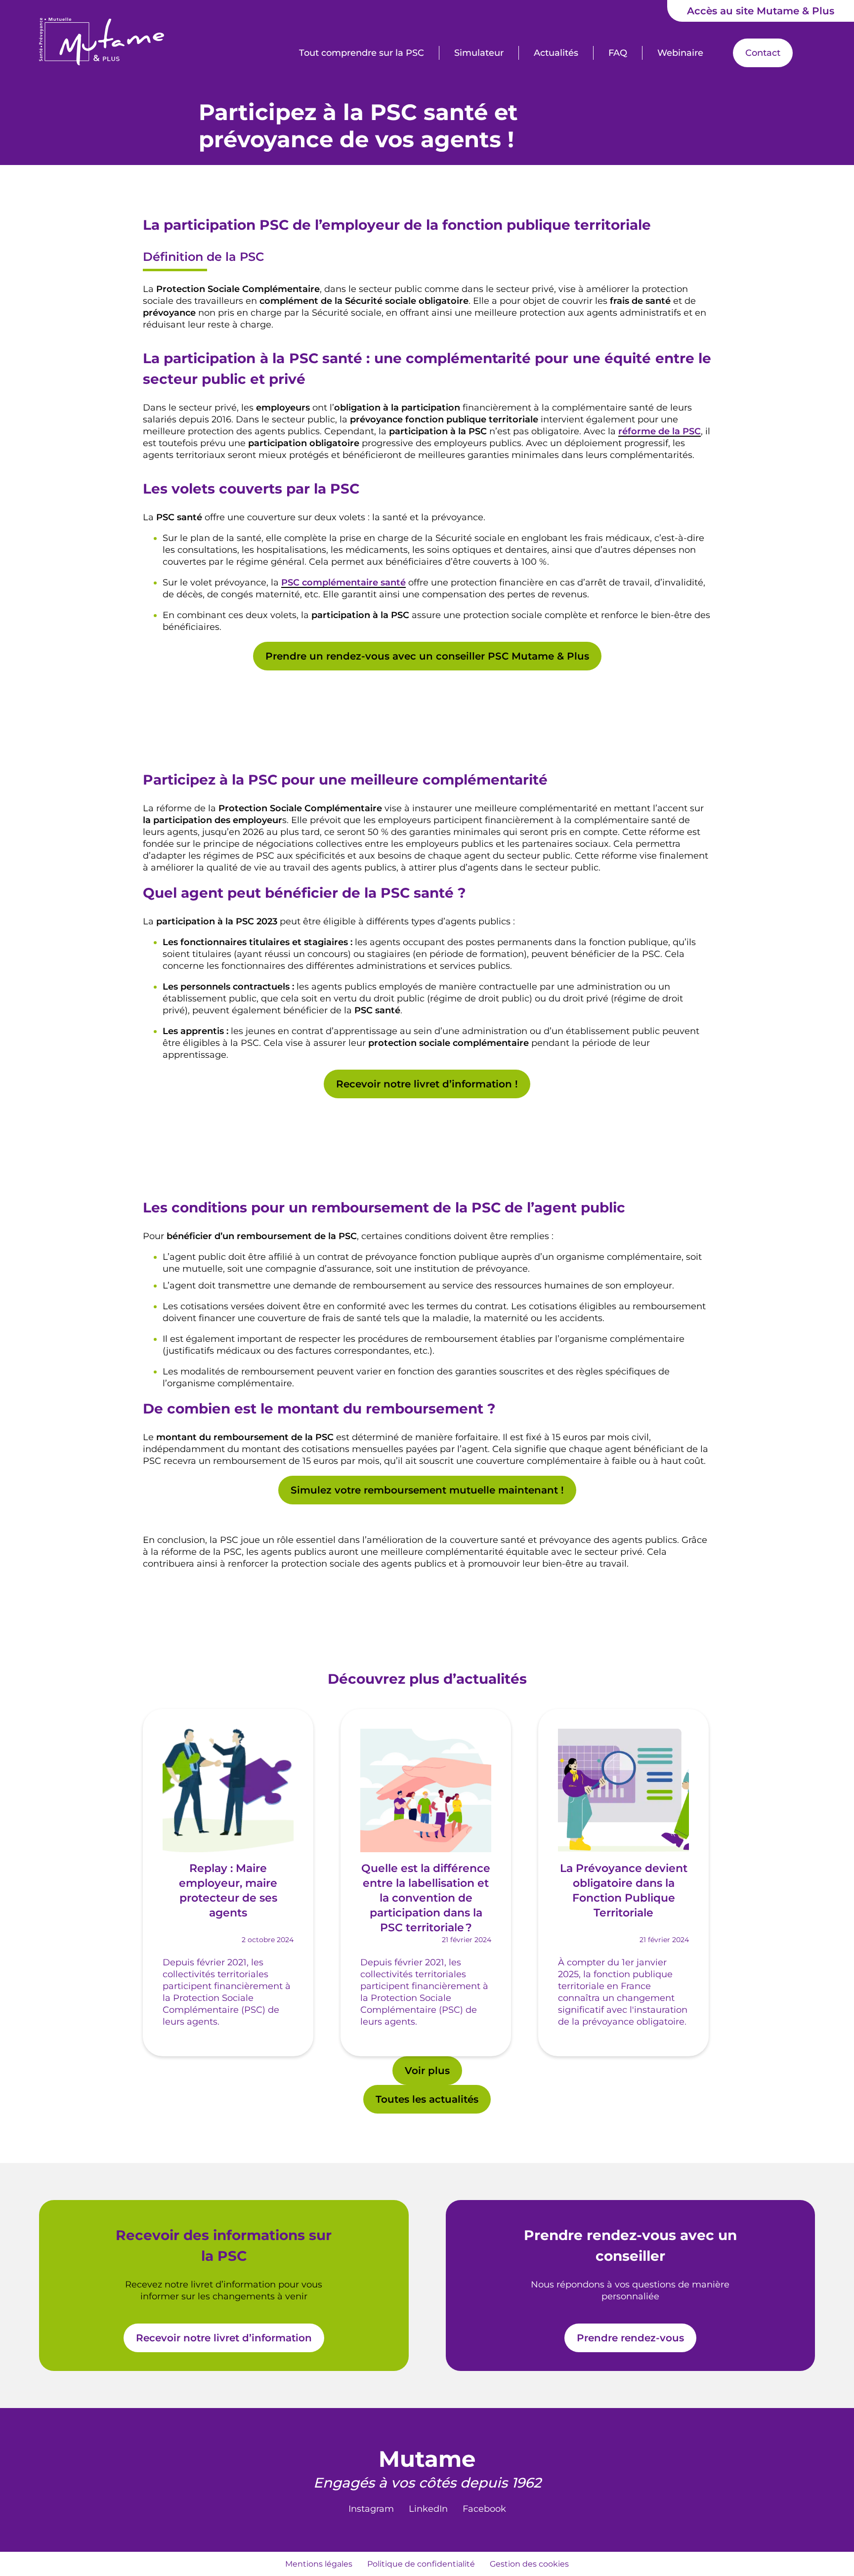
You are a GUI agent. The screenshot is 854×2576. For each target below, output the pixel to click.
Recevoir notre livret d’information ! (427, 1084)
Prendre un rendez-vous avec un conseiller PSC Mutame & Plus (427, 656)
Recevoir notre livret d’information (224, 2338)
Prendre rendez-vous (630, 2338)
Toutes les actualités (427, 2099)
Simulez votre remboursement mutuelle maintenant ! (427, 1490)
